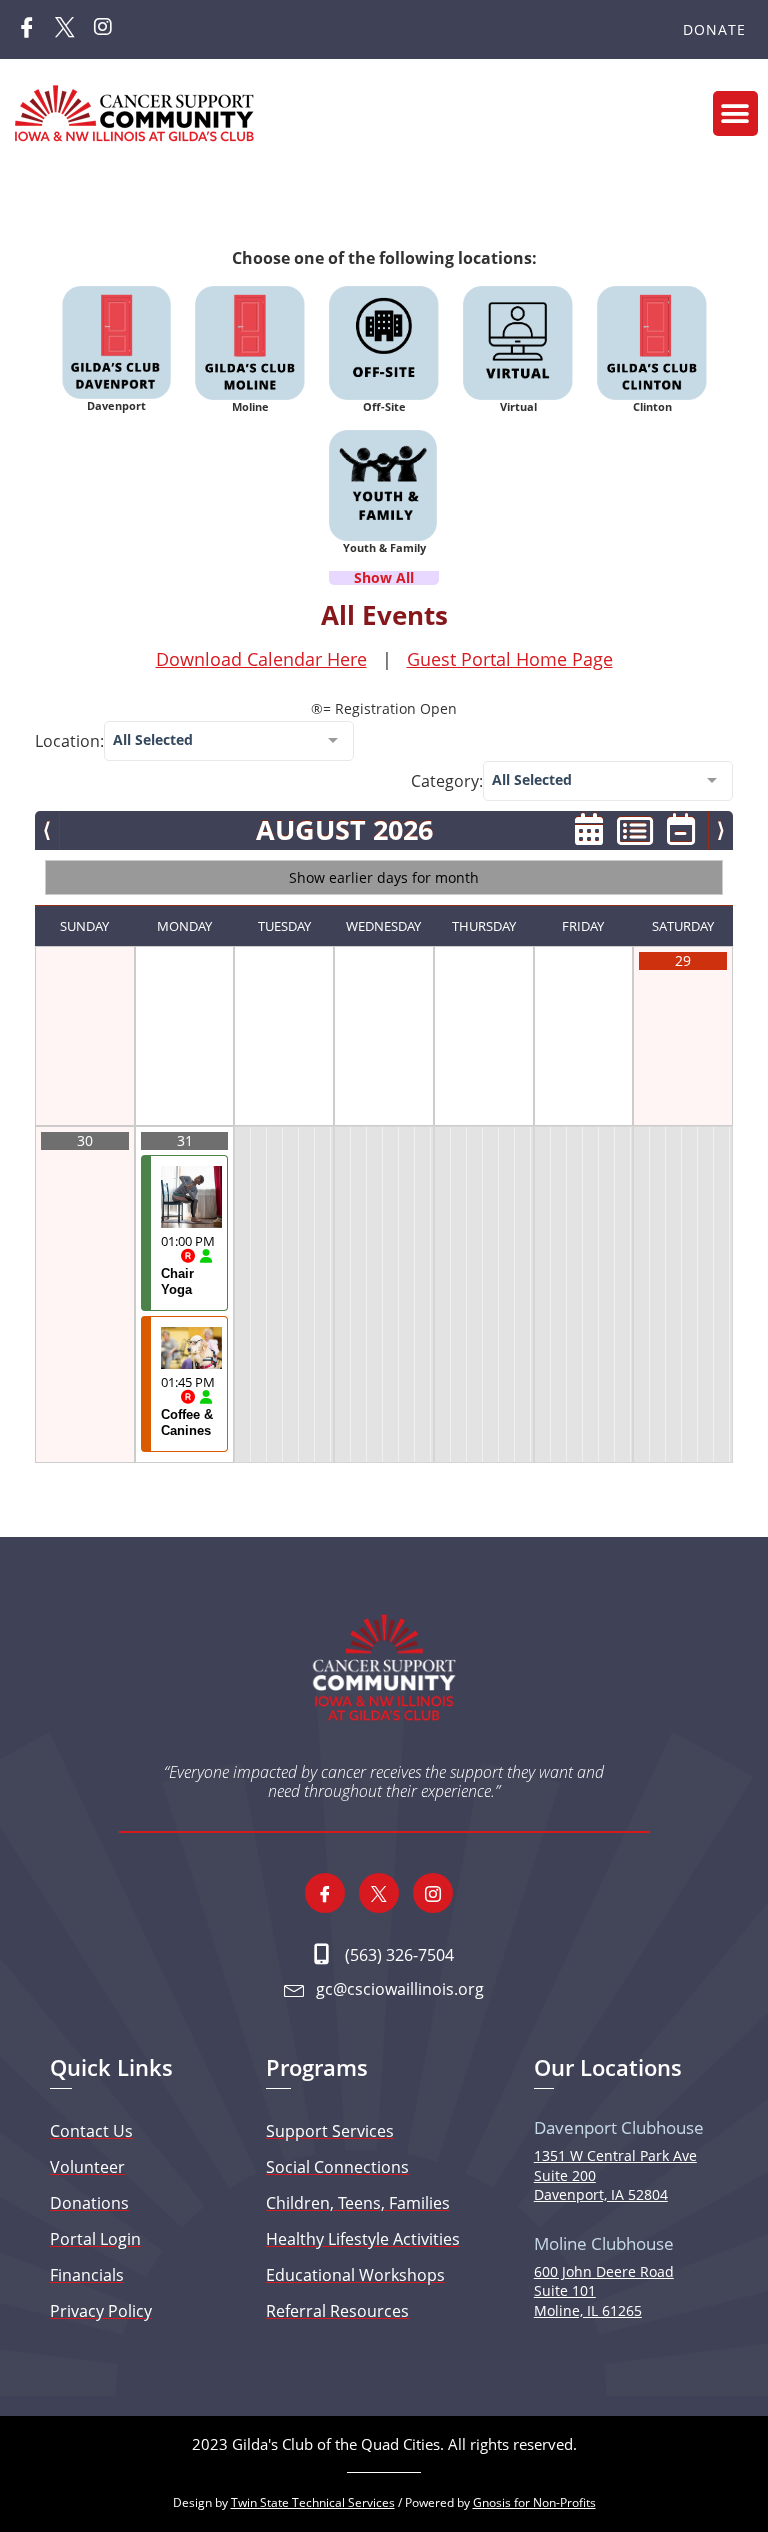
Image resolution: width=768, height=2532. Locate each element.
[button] (735, 113)
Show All (384, 578)
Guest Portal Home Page (510, 659)
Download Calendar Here (261, 659)
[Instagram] (103, 30)
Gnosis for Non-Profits (534, 2502)
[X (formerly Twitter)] (65, 30)
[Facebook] (27, 30)
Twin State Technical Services (313, 2502)
